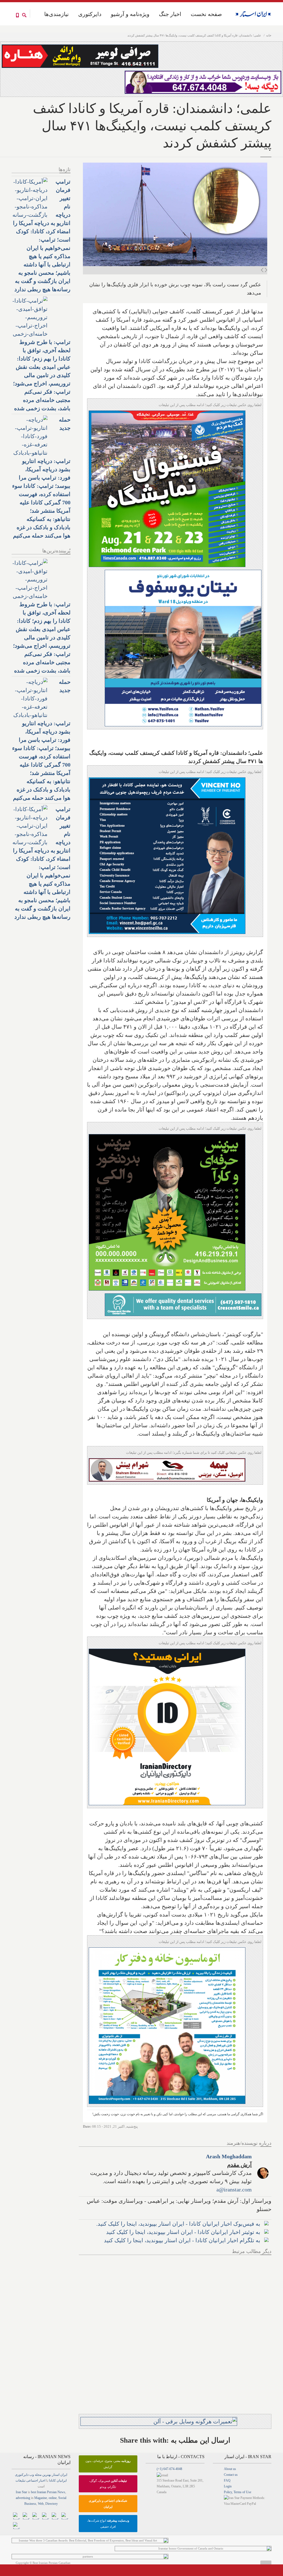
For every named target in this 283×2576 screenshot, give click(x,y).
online (53, 2498)
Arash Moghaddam (229, 2156)
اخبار (42, 2480)
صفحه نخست (206, 14)
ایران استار (60, 2475)
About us (230, 2469)
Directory (52, 2504)
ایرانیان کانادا (58, 2480)
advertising (23, 2498)
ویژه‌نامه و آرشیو (130, 14)
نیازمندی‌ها (57, 14)
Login (228, 2486)
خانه (269, 35)
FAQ (227, 2480)
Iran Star (21, 2492)
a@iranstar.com (234, 2190)
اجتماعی (32, 2480)
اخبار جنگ (170, 14)
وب (32, 2475)
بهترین (47, 2475)
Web (41, 2504)
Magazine (41, 2498)
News (61, 2492)
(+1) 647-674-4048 (169, 2469)
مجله (38, 2475)
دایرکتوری (90, 14)
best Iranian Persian (44, 2492)
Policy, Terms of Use (238, 2492)
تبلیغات (20, 2480)
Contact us (231, 2475)
